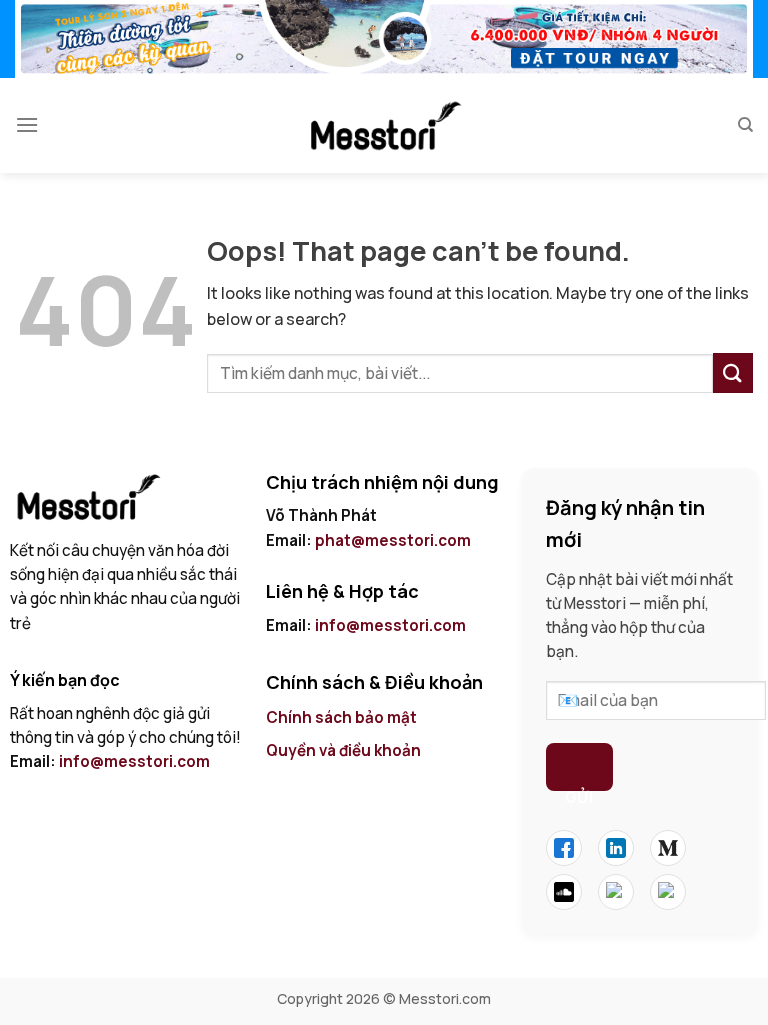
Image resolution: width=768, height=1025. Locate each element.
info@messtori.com (134, 761)
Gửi (579, 789)
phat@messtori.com (393, 540)
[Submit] (733, 372)
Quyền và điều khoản (345, 750)
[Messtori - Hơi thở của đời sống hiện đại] (384, 125)
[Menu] (27, 124)
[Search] (745, 125)
